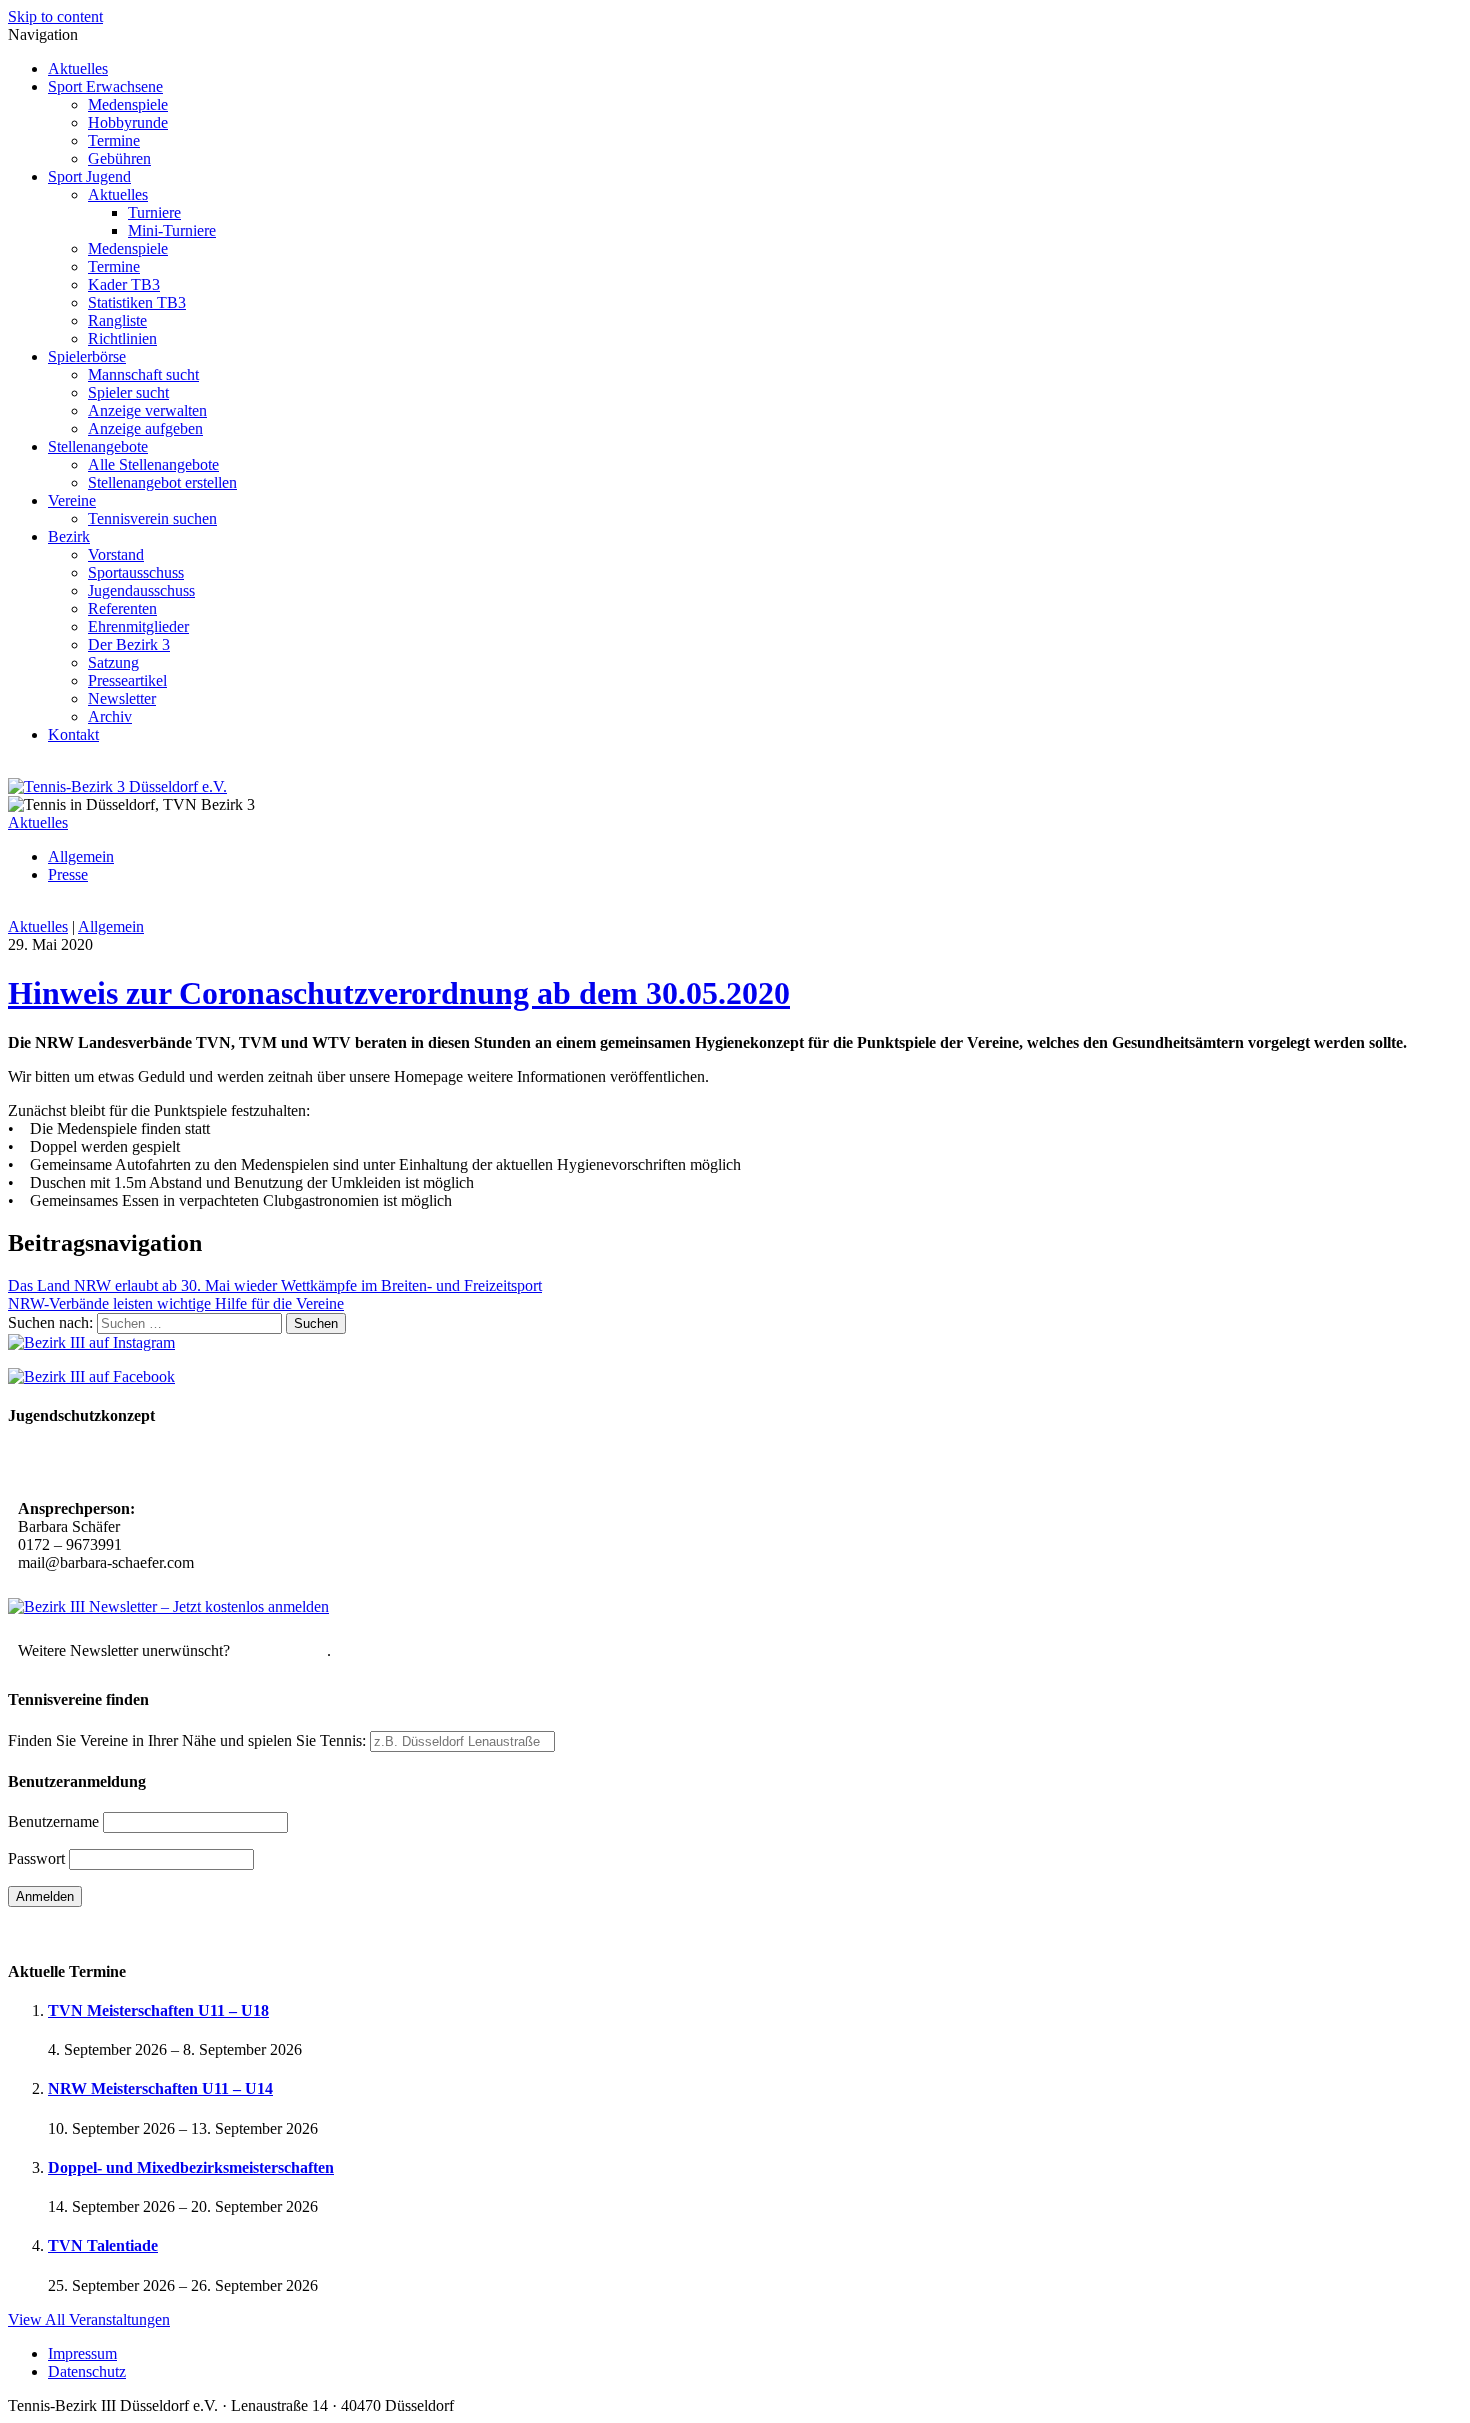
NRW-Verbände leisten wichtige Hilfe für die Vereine (176, 1303)
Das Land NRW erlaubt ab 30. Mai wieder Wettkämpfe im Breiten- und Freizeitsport (275, 1285)
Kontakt (73, 734)
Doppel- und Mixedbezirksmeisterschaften (191, 2167)
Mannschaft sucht (143, 374)
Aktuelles (78, 68)
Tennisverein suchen (152, 518)
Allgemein (81, 856)
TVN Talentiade (103, 2245)
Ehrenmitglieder (138, 626)
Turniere (154, 212)
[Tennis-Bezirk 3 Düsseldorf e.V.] (117, 786)
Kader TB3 (124, 284)
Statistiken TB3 (137, 302)
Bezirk (69, 536)
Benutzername (53, 1821)
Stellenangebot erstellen (162, 482)
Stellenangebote (98, 446)
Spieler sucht (128, 392)
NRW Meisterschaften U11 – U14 (160, 2088)
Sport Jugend (89, 176)
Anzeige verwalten (147, 410)
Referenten (122, 608)
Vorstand (116, 554)
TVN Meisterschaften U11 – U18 (158, 2010)
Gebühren (119, 158)
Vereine (72, 500)
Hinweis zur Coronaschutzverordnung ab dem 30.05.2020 (399, 993)
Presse (68, 874)
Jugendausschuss (141, 590)
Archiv (110, 716)
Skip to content (55, 16)
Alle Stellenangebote (153, 464)
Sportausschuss (136, 572)
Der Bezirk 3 (129, 644)
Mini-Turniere (172, 230)
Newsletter (122, 698)
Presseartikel (127, 680)
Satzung (113, 662)
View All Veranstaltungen (89, 2319)
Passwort (36, 1858)
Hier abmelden (280, 1650)
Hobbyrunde (128, 122)
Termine (114, 140)
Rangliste (117, 320)
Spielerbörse (87, 356)
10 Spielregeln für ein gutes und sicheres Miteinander (197, 1464)
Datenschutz (87, 2371)
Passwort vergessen (69, 1931)
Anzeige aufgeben (145, 428)
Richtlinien (122, 338)
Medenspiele (128, 104)
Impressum (82, 2353)
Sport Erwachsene (105, 86)
